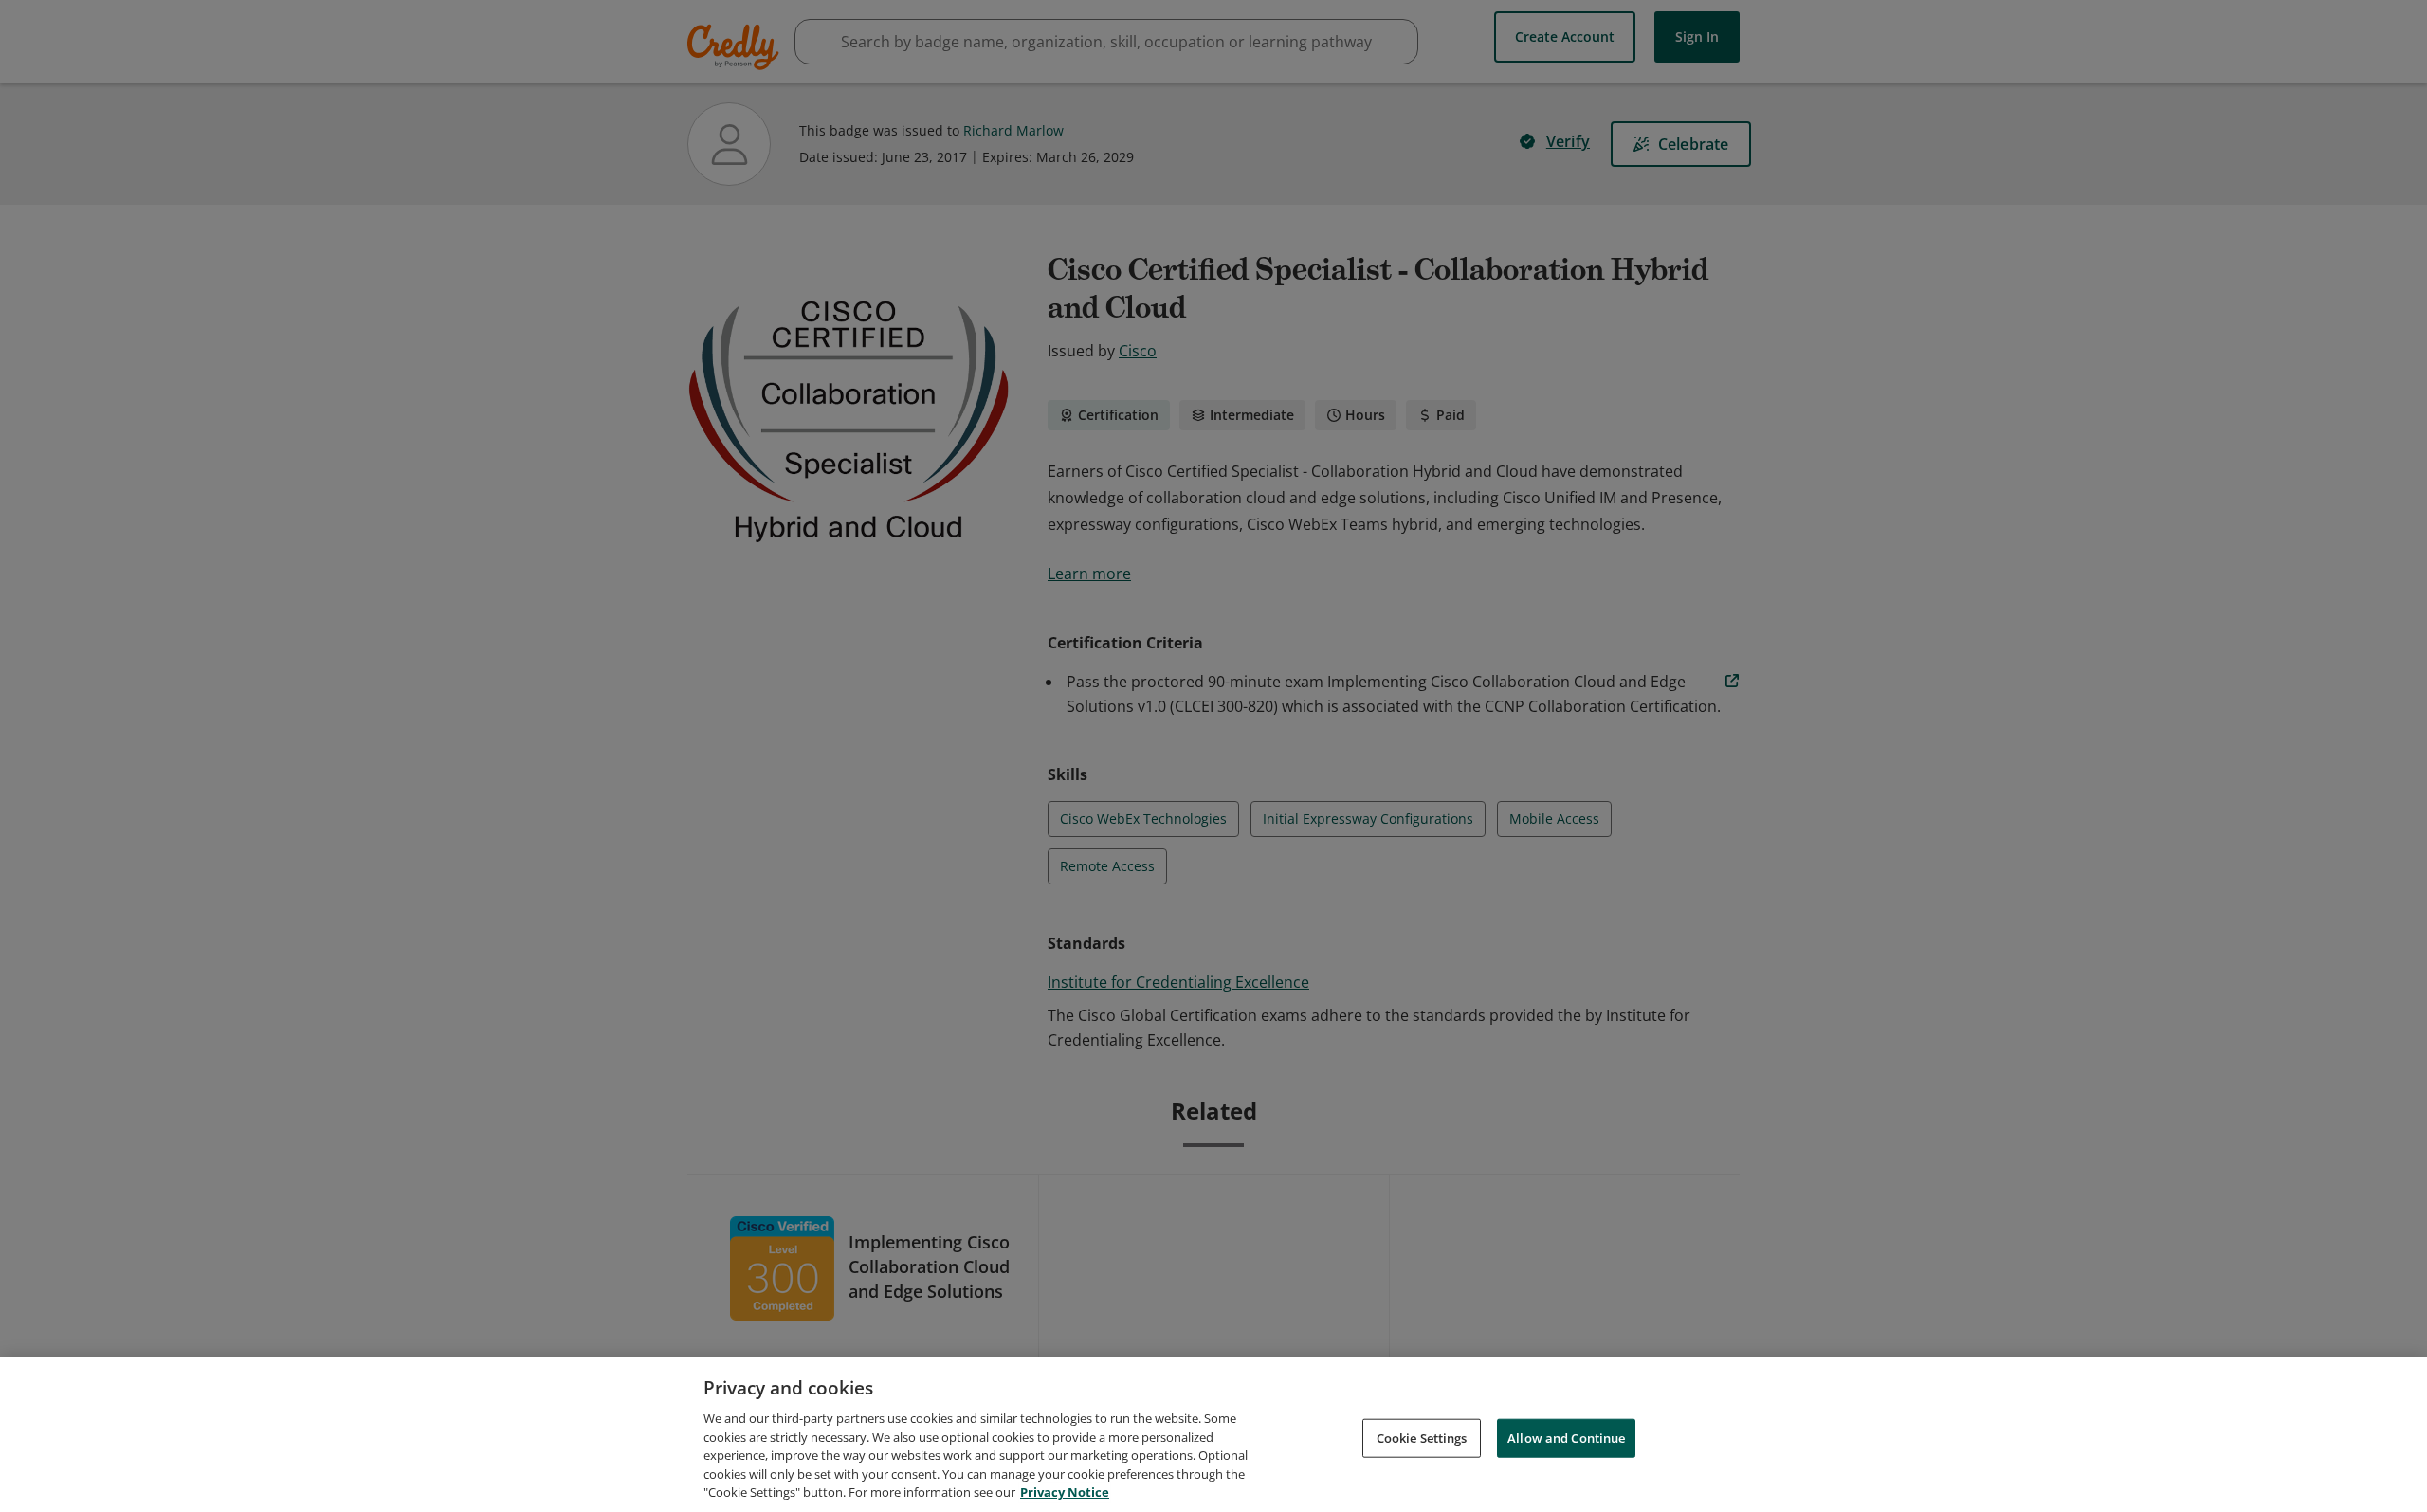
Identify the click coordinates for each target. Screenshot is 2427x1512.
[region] (1213, 1435)
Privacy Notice (1065, 1492)
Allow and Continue (1566, 1437)
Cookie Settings (1422, 1437)
